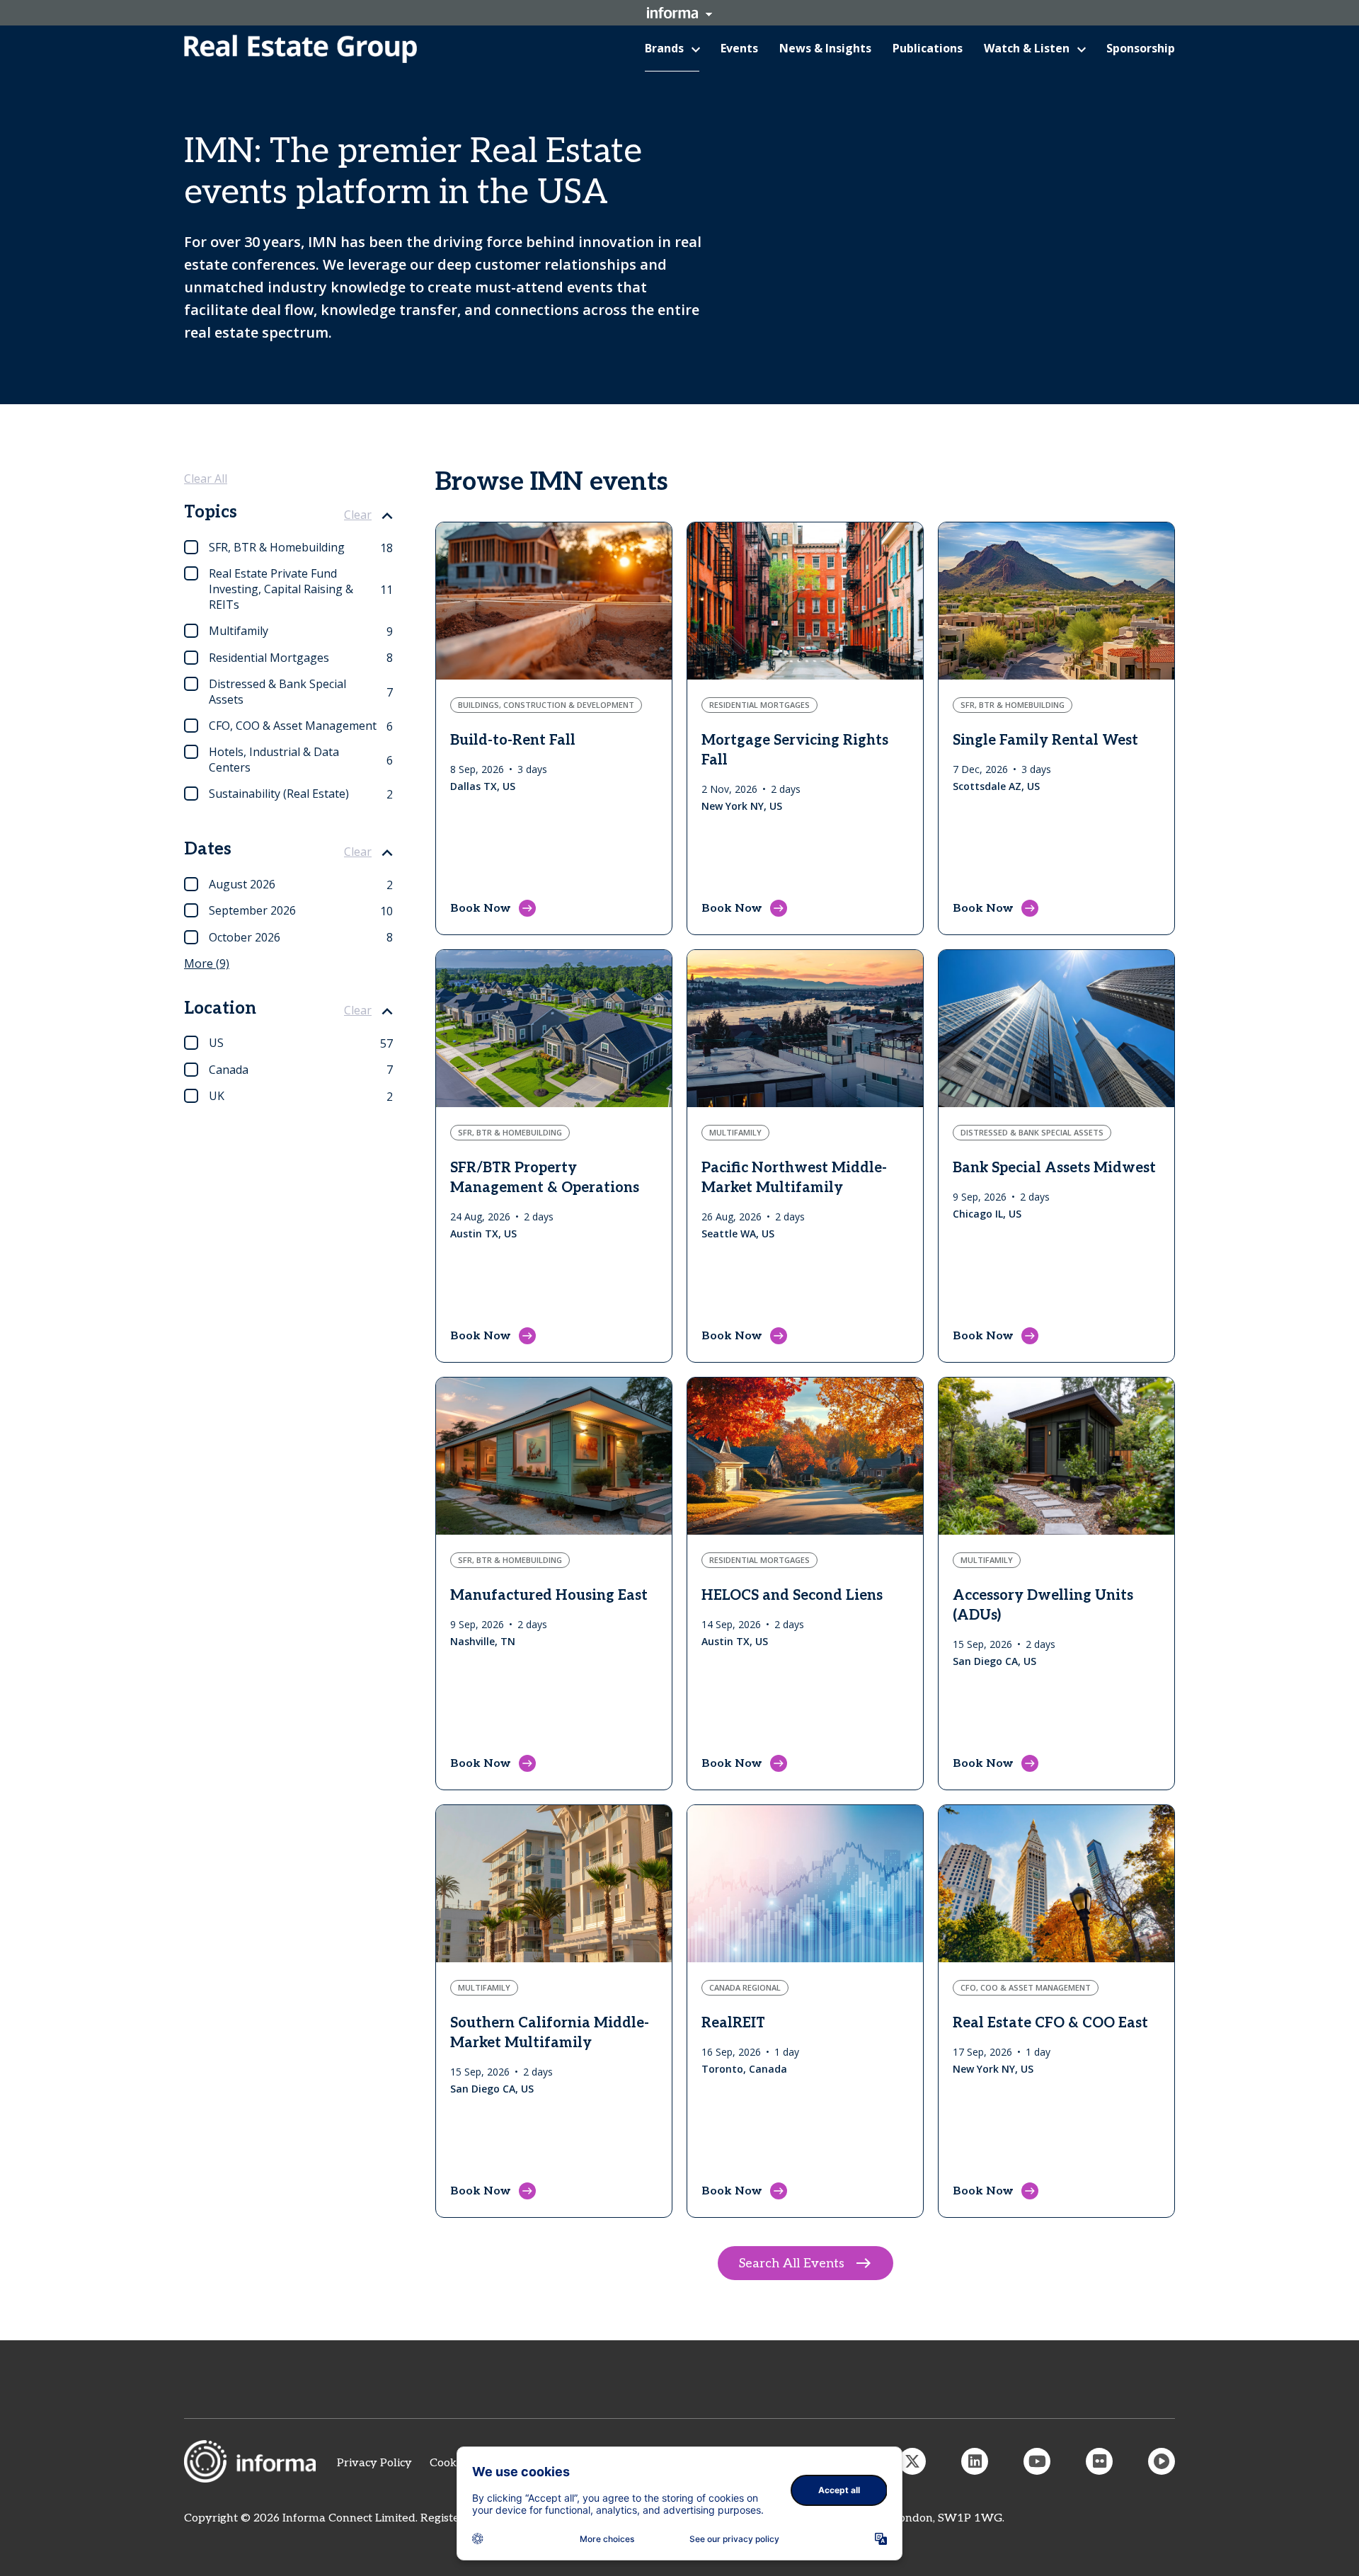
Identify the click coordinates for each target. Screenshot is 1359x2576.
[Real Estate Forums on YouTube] (1037, 2461)
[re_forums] (912, 2461)
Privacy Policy (374, 2463)
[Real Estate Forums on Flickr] (1099, 2461)
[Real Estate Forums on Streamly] (1162, 2461)
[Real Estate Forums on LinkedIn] (975, 2461)
